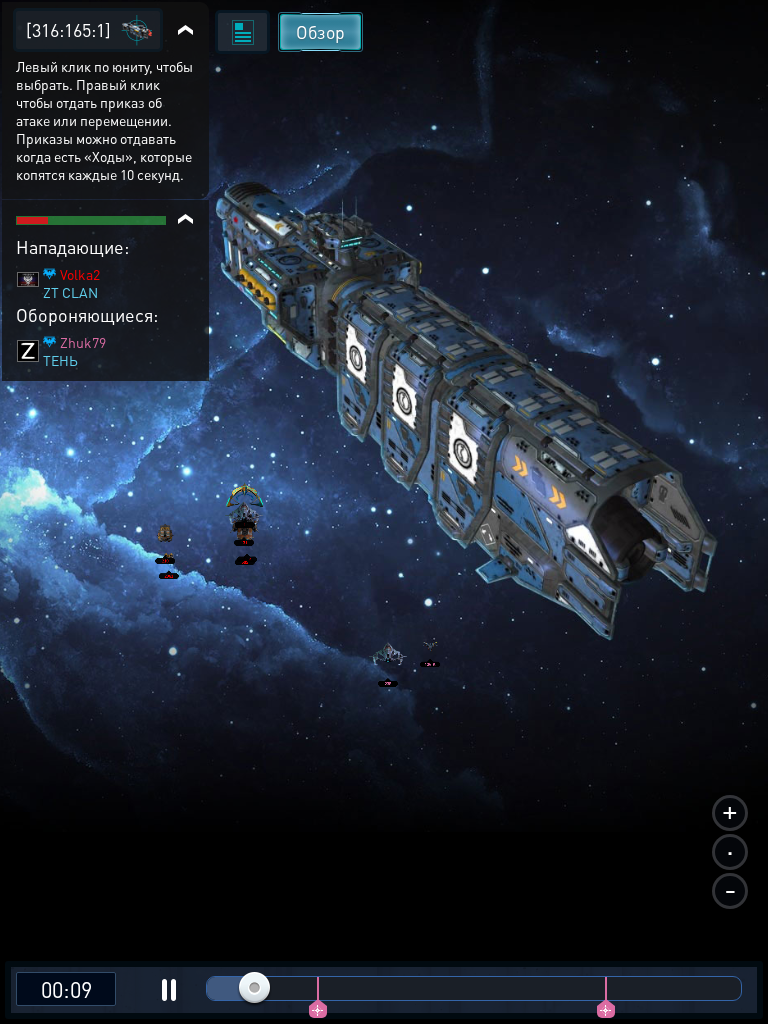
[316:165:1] (68, 29)
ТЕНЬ (60, 360)
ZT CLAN (70, 292)
